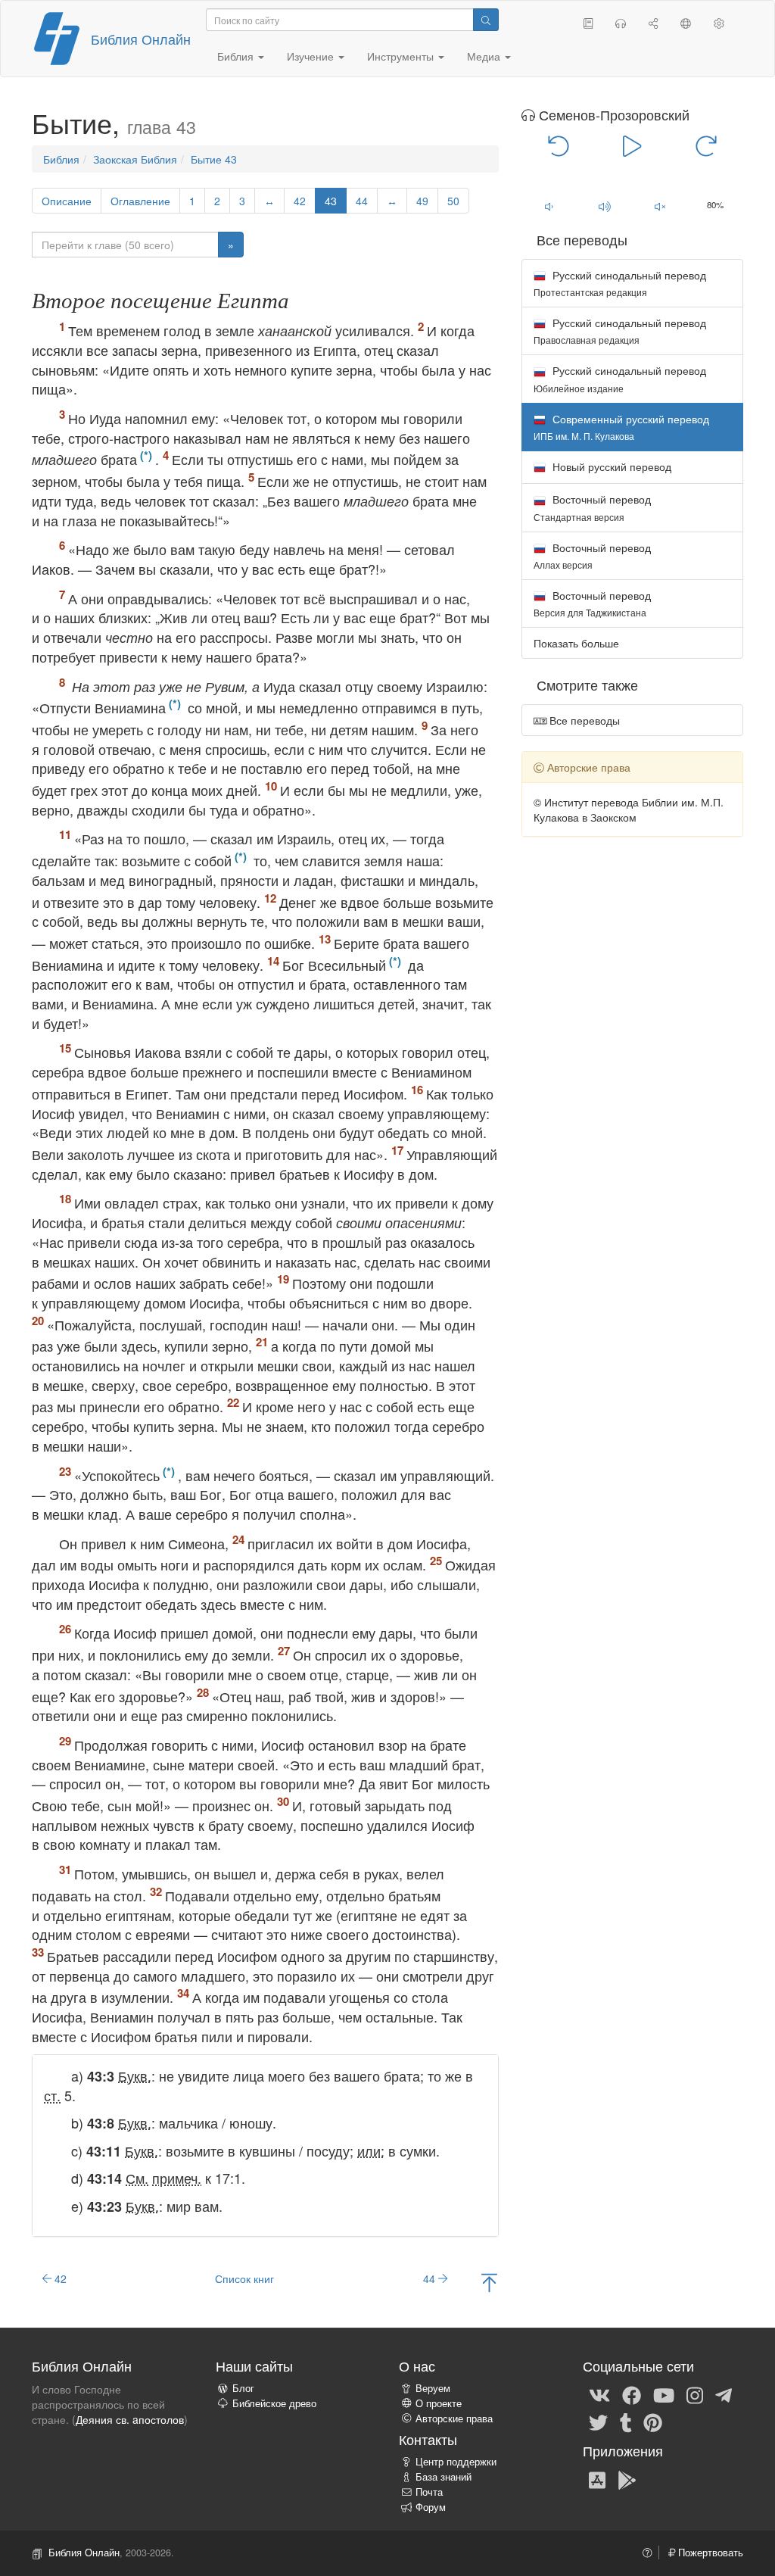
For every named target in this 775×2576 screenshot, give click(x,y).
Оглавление (140, 201)
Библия (61, 159)
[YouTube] (664, 2395)
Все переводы (583, 720)
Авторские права (454, 2419)
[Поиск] (486, 20)
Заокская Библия (135, 159)
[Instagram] (695, 2395)
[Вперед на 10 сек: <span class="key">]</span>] (706, 145)
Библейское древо (274, 2403)
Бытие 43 (214, 159)
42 (300, 201)
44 (362, 201)
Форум (431, 2507)
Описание (67, 201)
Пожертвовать (709, 2553)
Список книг (244, 2278)
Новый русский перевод (610, 466)
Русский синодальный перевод (620, 283)
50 (453, 201)
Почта (429, 2492)
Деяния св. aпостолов (130, 2419)
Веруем (433, 2388)
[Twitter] (598, 2422)
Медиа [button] (485, 56)
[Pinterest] (653, 2422)
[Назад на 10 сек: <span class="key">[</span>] (559, 145)
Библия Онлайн (141, 39)
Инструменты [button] (402, 56)
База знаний (444, 2477)
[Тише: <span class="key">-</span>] (549, 206)
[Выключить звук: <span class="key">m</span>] (660, 206)
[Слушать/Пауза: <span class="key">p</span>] (632, 145)
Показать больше (576, 643)
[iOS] (597, 2479)
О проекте (439, 2403)
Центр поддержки (456, 2462)
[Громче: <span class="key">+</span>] (604, 206)
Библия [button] (237, 56)
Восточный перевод (592, 507)
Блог (243, 2388)
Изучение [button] (312, 56)
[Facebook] (632, 2395)
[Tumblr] (626, 2422)
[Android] (627, 2479)
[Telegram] (724, 2395)
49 (422, 201)
